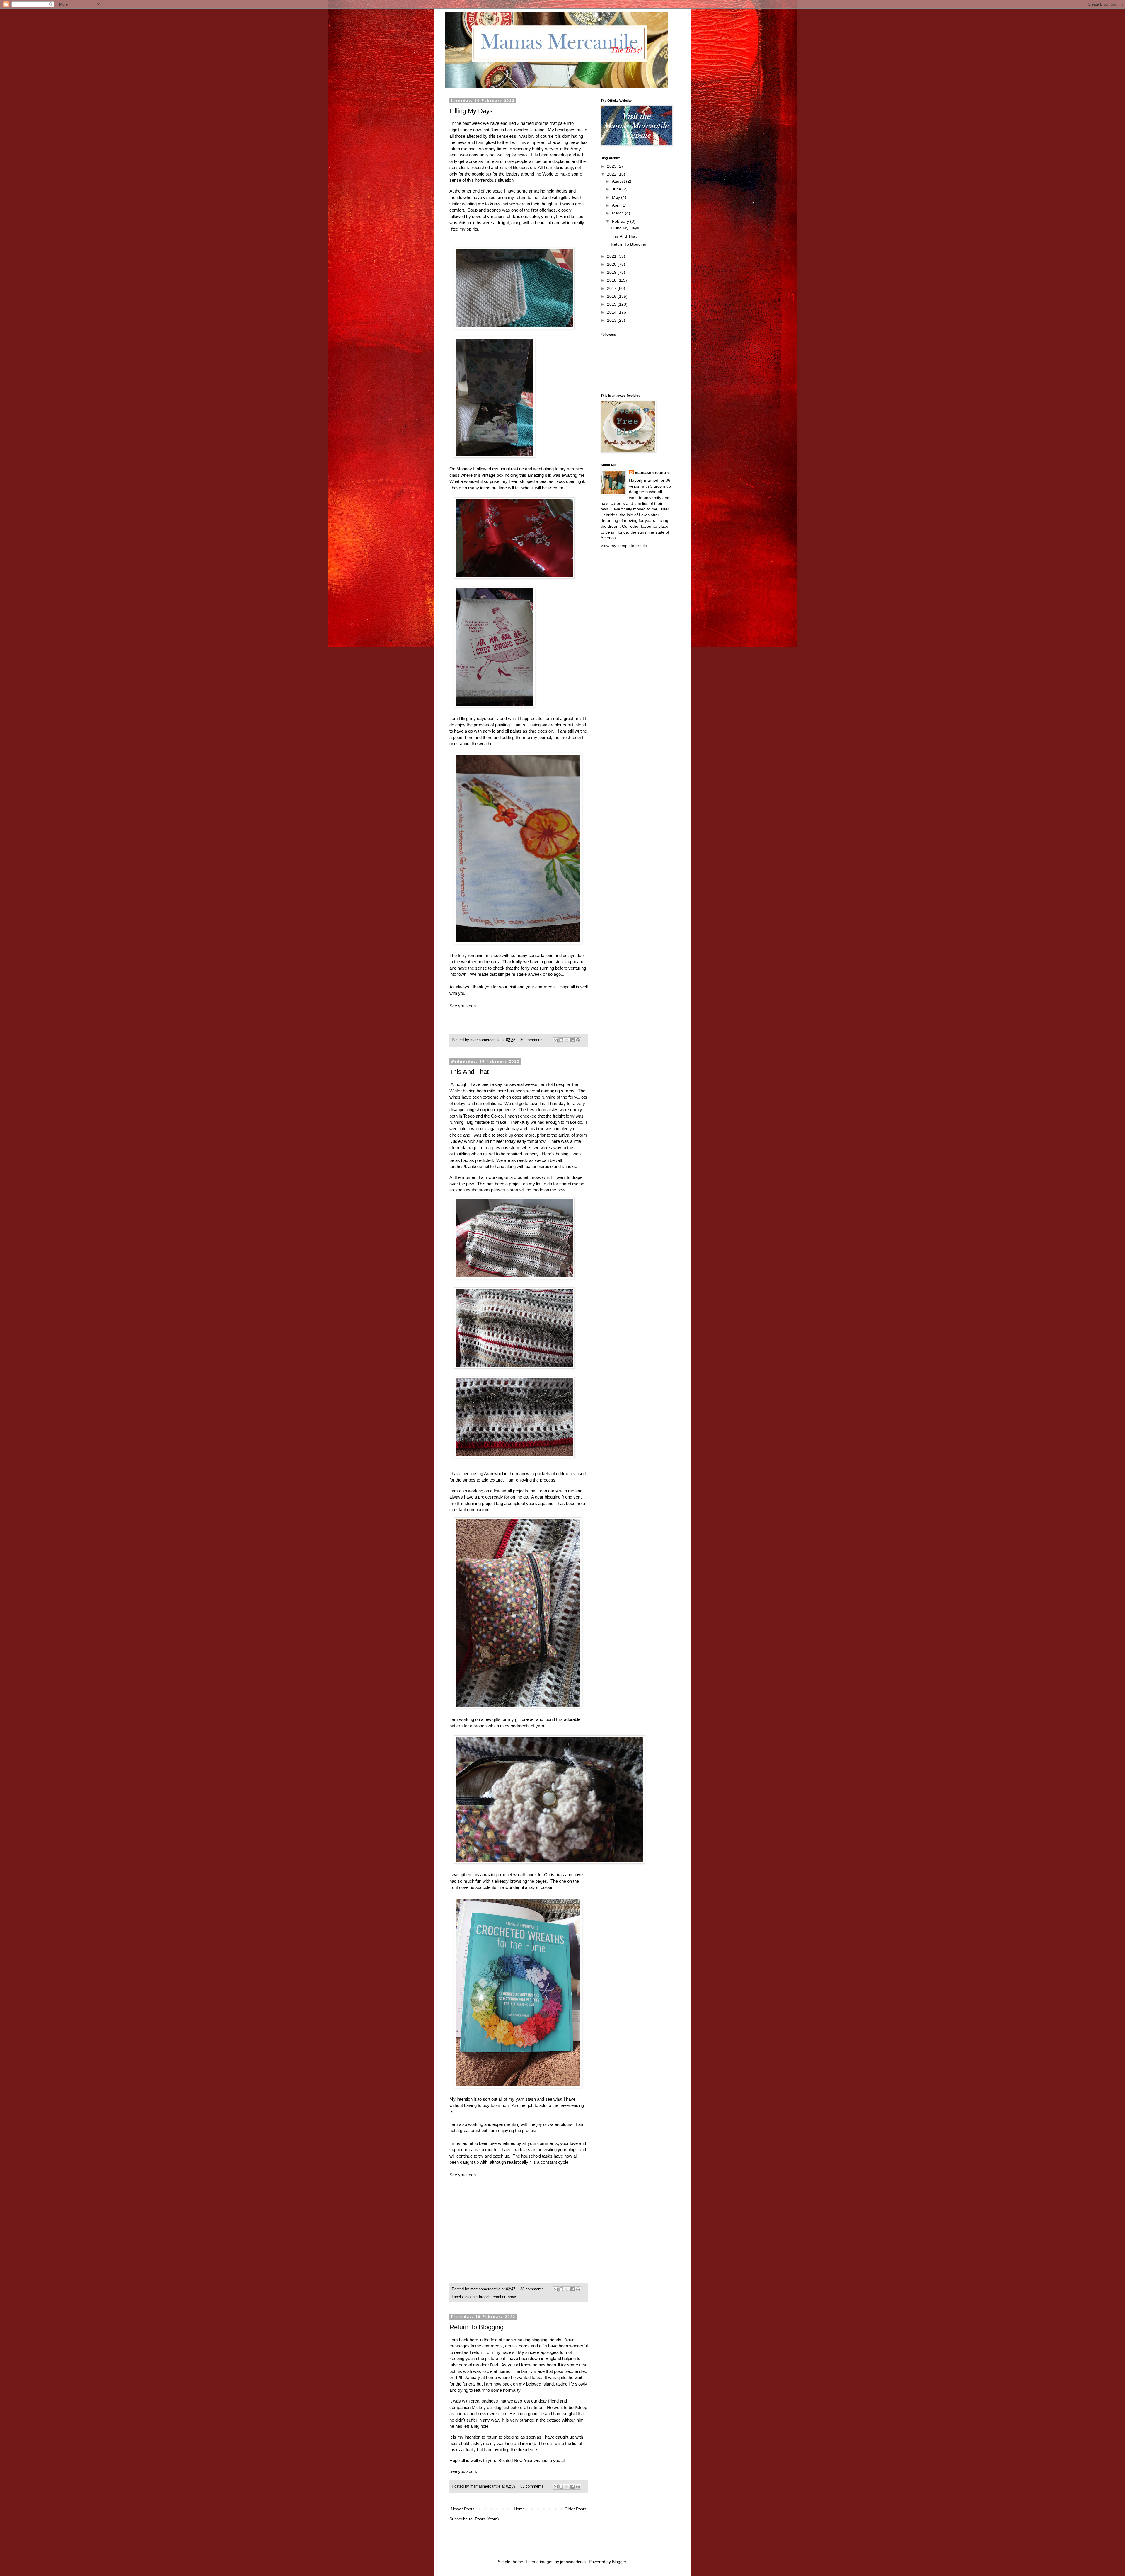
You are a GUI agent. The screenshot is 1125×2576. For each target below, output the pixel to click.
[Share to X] (567, 1040)
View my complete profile (624, 546)
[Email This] (556, 1040)
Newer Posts (463, 2509)
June (617, 189)
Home (519, 2509)
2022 (612, 174)
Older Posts (575, 2509)
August (619, 181)
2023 (612, 166)
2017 (612, 288)
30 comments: (533, 1040)
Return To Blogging (477, 2327)
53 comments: (533, 2486)
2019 (612, 272)
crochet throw (504, 2297)
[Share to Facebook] (572, 1040)
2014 (612, 312)
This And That (469, 1072)
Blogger (619, 2562)
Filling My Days (471, 111)
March (618, 213)
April (617, 205)
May (617, 197)
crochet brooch (478, 2297)
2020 (612, 264)
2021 (612, 256)
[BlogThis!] (561, 1040)
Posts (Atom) (487, 2519)
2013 (612, 320)
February (621, 221)
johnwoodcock (573, 2562)
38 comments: (533, 2289)
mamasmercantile (652, 472)
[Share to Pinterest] (578, 1040)
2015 (612, 304)
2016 (612, 296)
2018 (612, 280)
